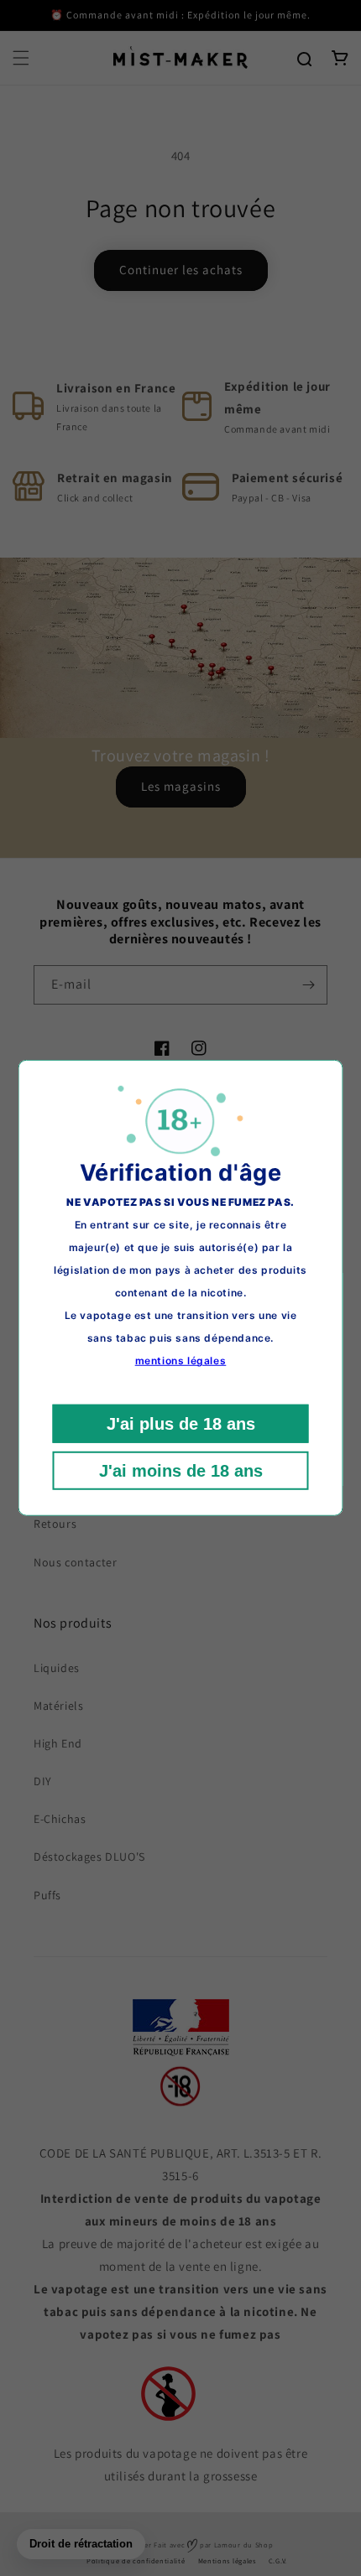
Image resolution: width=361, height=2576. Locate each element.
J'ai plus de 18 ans (181, 1424)
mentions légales (181, 1361)
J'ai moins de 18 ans (181, 1471)
